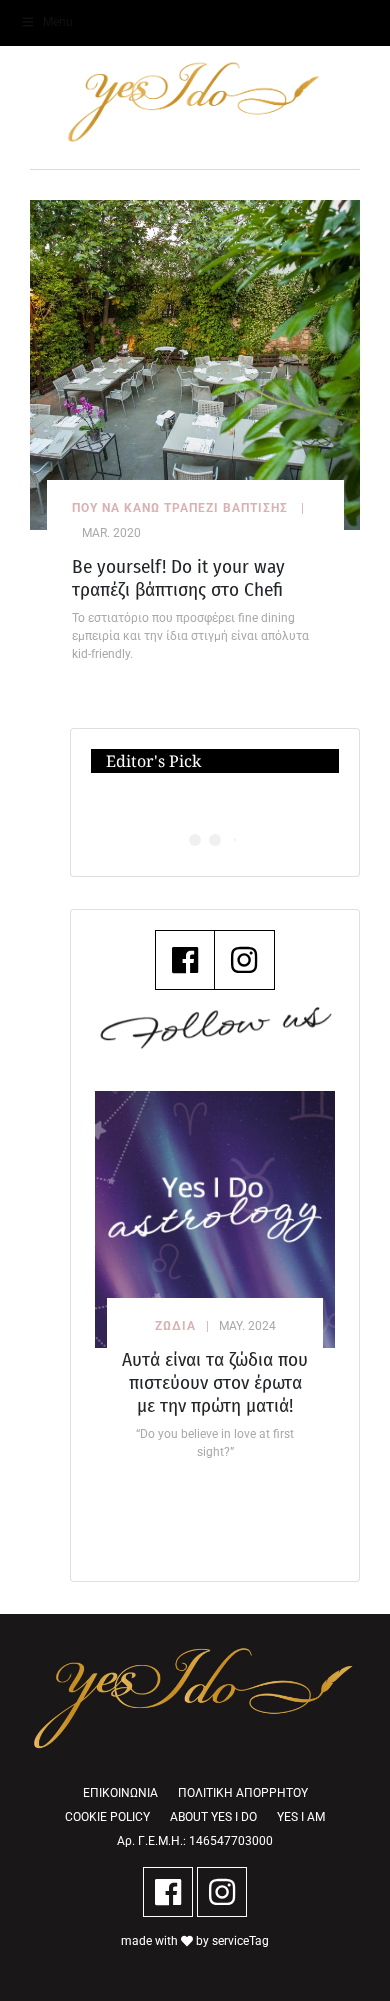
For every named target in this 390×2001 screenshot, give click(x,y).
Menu (58, 22)
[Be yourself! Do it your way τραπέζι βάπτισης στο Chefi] (195, 363)
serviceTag (240, 1941)
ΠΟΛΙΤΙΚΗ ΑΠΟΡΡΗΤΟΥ (243, 1793)
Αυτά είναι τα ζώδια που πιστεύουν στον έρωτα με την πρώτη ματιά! (215, 1382)
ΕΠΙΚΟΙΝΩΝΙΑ (120, 1793)
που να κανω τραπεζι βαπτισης (180, 508)
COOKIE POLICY (107, 1817)
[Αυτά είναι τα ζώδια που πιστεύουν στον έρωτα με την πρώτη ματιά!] (215, 1219)
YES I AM (301, 1817)
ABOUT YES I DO (213, 1817)
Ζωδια (175, 1326)
